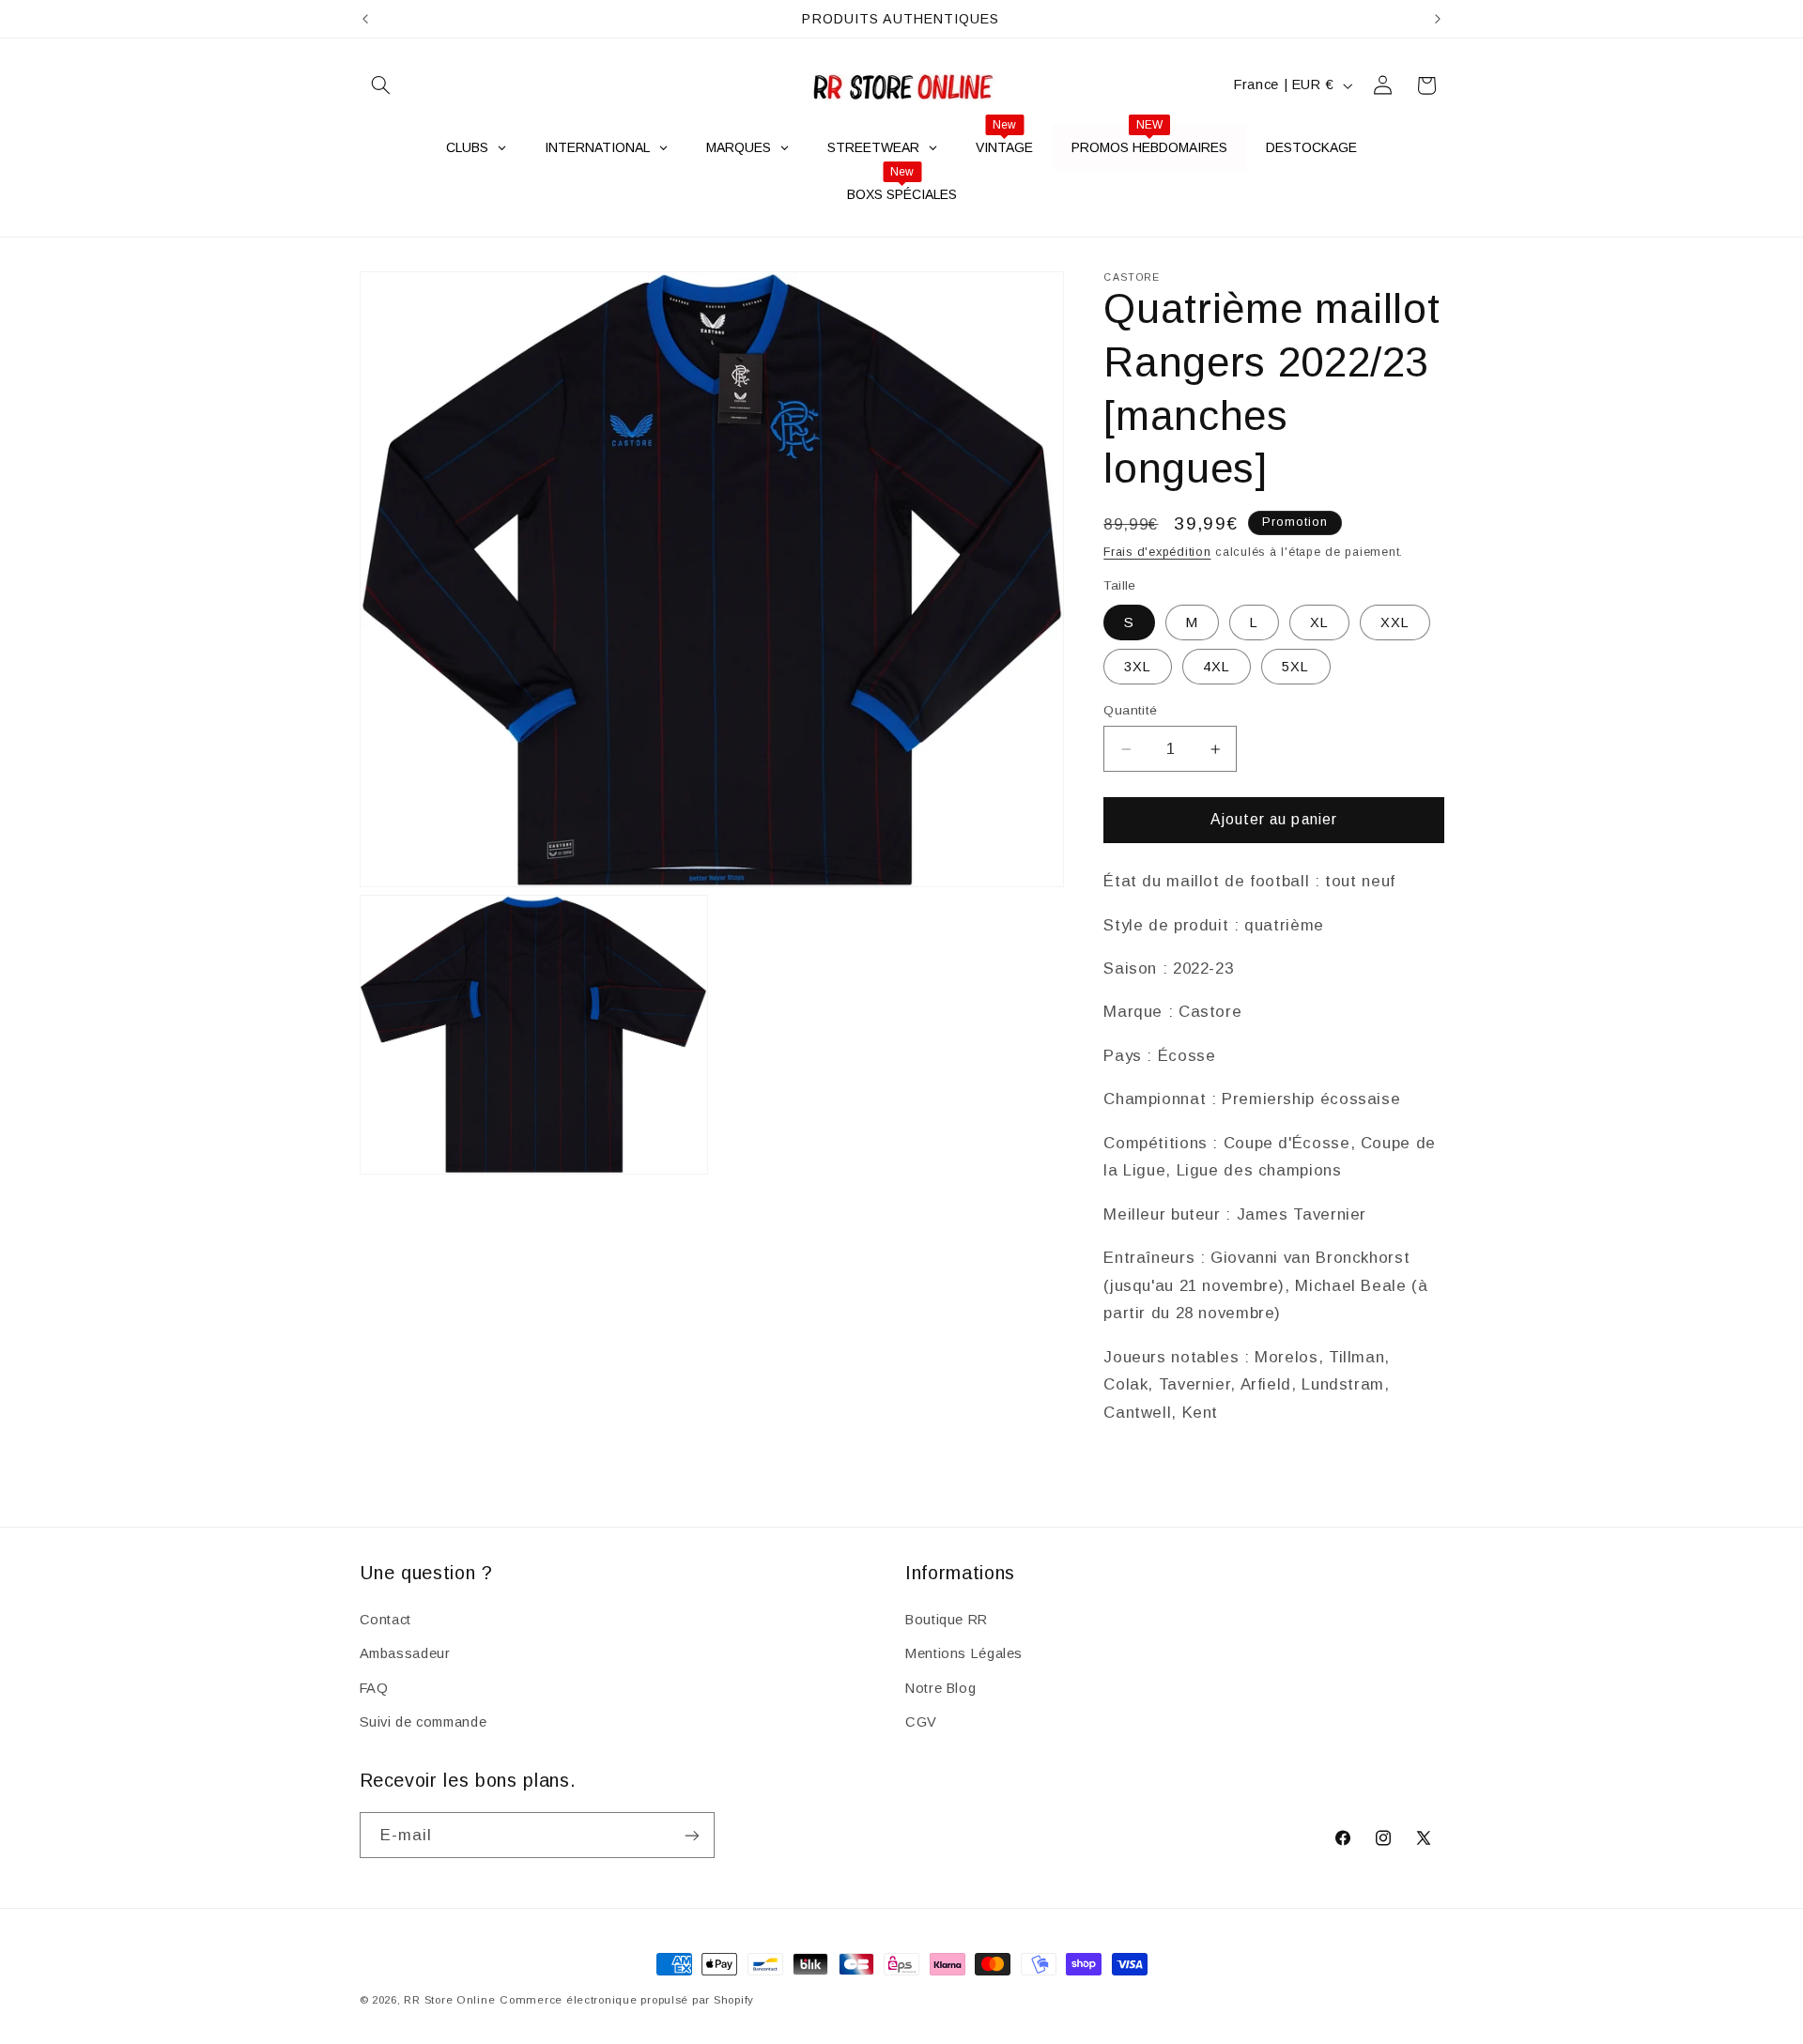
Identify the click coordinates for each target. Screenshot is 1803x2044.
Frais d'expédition (1157, 552)
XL (1319, 622)
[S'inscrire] (691, 1835)
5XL (1295, 666)
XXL (1395, 622)
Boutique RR (947, 1619)
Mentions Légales (964, 1652)
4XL (1217, 666)
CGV (921, 1721)
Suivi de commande (424, 1721)
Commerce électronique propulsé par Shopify (627, 2000)
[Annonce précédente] (365, 19)
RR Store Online (449, 2000)
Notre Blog (940, 1687)
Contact (385, 1619)
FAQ (374, 1687)
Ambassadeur (405, 1652)
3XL (1138, 666)
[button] (381, 85)
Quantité (1130, 710)
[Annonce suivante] (1438, 19)
